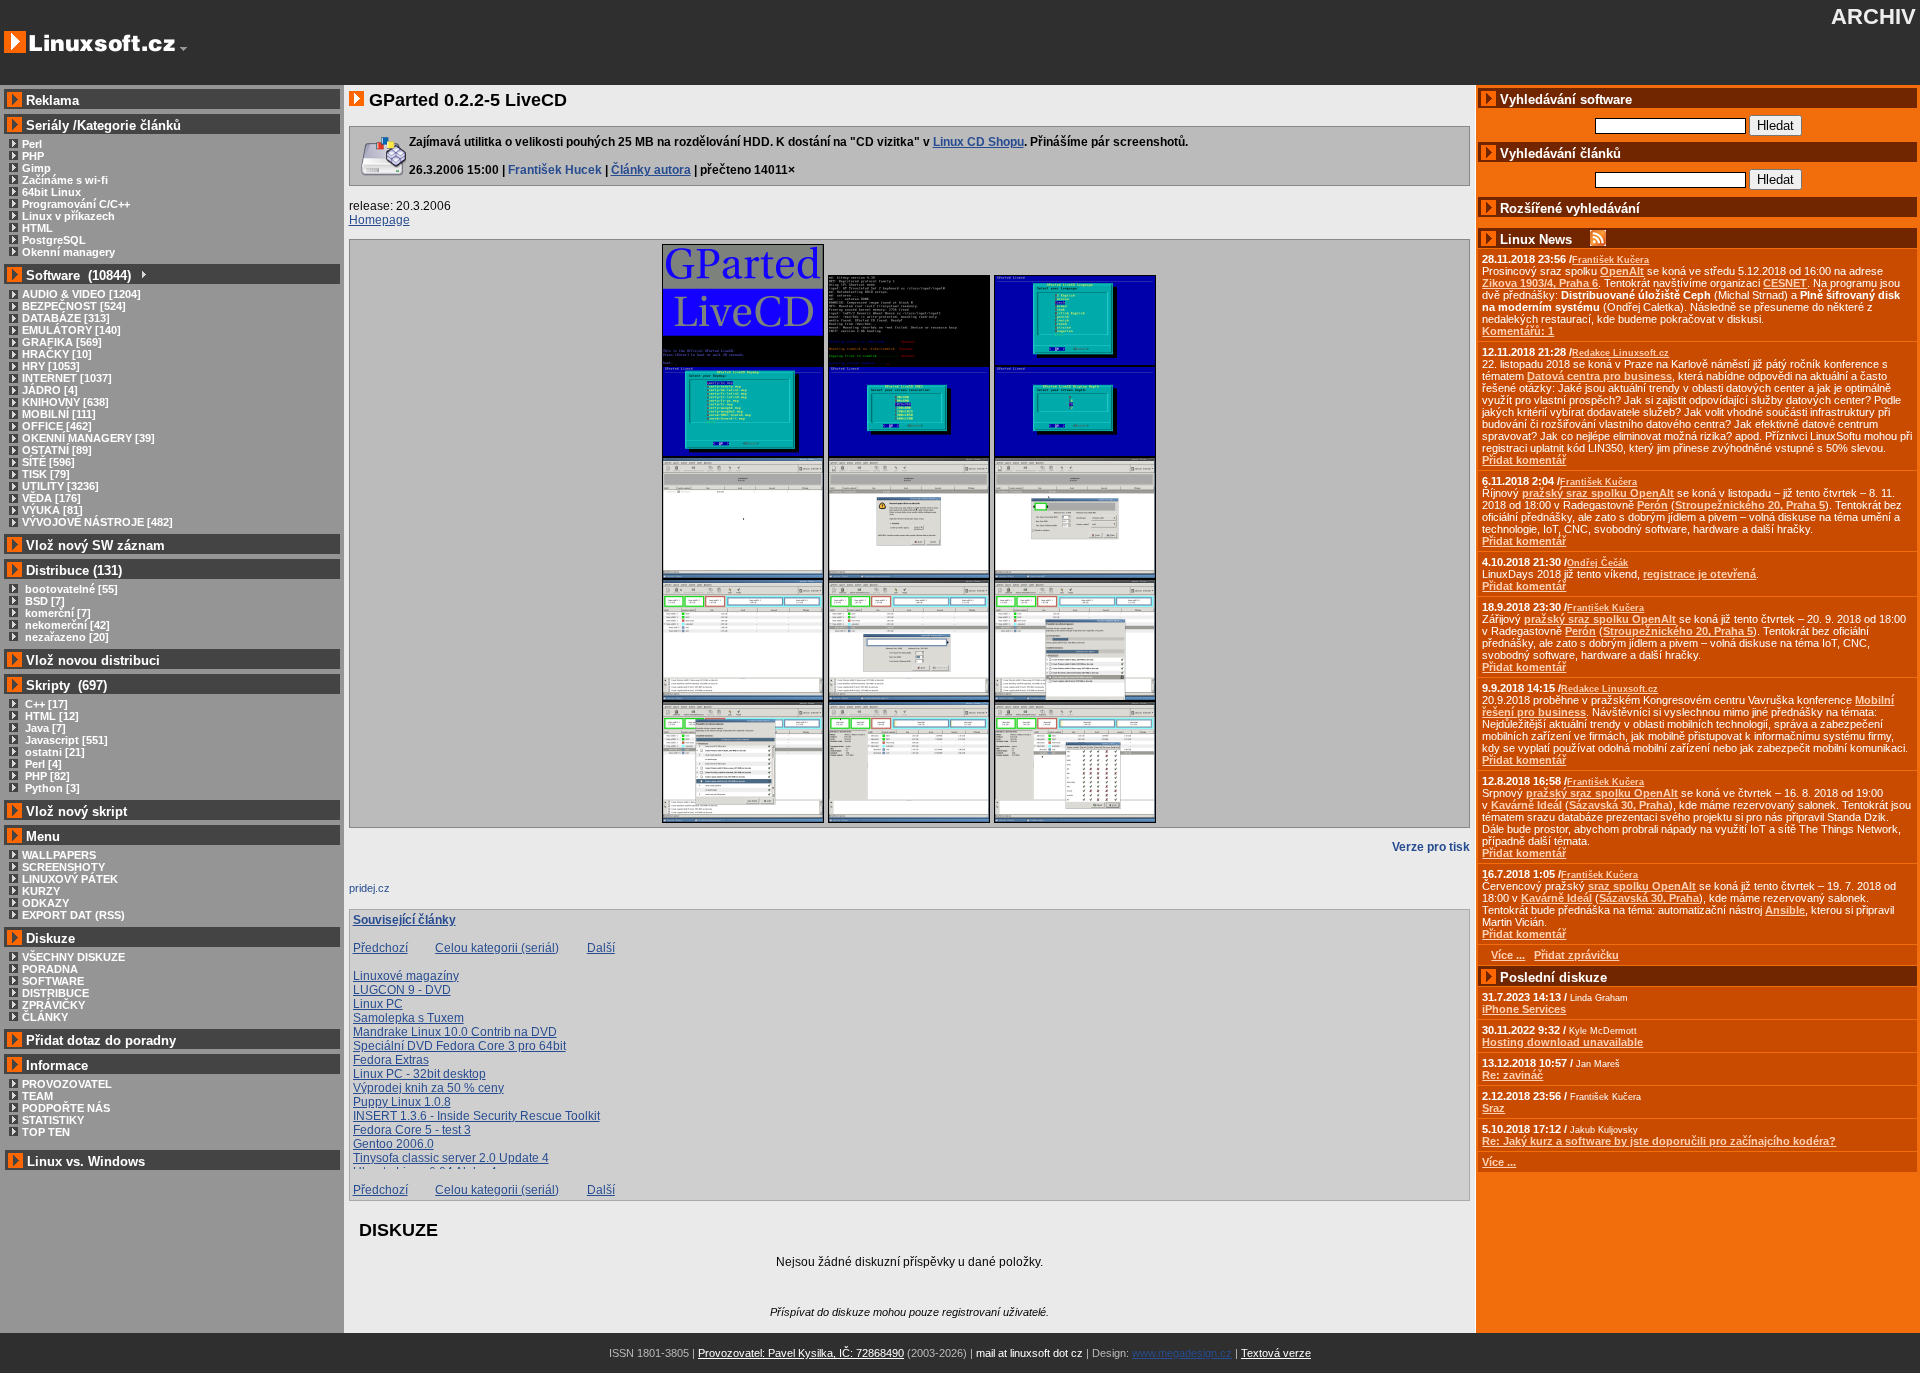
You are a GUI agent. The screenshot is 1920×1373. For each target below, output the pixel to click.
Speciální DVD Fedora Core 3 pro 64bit (459, 1046)
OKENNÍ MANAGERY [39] (88, 438)
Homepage (379, 220)
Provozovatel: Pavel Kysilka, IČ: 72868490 (801, 1353)
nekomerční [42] (66, 625)
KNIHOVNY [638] (65, 402)
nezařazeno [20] (65, 637)
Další (601, 948)
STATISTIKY (53, 1120)
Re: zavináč (1512, 1075)
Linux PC (378, 1004)
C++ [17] (45, 704)
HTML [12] (50, 716)
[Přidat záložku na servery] (389, 893)
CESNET (1785, 283)
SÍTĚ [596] (48, 462)
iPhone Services (1524, 1009)
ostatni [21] (53, 752)
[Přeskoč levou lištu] (183, 49)
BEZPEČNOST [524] (74, 306)
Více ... (1499, 1162)
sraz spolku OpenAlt (1642, 886)
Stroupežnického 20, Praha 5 (1750, 505)
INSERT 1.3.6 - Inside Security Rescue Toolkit (476, 1116)
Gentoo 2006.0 (393, 1144)
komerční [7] (56, 613)
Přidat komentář (1524, 460)
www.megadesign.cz (1182, 1353)
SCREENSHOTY (63, 867)
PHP (33, 156)
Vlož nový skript (76, 811)
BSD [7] (43, 601)
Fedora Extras (391, 1060)
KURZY (41, 891)
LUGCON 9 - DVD (402, 990)
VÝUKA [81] (52, 510)
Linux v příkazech (68, 216)
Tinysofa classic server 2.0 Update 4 (451, 1158)
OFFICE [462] (57, 426)
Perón (1652, 505)
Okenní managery (68, 252)
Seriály (47, 125)
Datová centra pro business (1599, 376)
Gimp (36, 168)
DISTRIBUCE (55, 993)
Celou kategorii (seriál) (497, 948)
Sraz (1493, 1108)
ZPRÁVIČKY (53, 1005)
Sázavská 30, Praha (1619, 805)
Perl (32, 144)
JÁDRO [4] (50, 390)
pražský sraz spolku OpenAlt (1598, 493)
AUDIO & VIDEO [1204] (81, 294)
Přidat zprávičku (1576, 955)
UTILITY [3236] (60, 486)
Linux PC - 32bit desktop (419, 1074)
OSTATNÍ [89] (57, 450)
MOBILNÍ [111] (59, 414)
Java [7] (44, 728)
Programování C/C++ (76, 204)
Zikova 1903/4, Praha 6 (1540, 283)
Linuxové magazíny (406, 976)
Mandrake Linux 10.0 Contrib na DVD (455, 1032)
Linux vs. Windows (86, 1161)
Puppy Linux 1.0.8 (402, 1102)
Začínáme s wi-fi (65, 180)
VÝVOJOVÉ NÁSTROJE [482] (97, 522)
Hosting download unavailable (1562, 1042)
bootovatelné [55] (70, 589)
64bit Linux (51, 192)
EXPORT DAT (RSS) (73, 915)
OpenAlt (1622, 271)
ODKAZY (45, 903)
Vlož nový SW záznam (95, 545)
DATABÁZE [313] (66, 318)
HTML (37, 228)
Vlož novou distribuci (93, 660)
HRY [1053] (51, 366)
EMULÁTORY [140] (71, 330)
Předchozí (380, 948)
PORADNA (50, 969)
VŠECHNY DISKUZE (73, 957)
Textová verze (1276, 1353)
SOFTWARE (53, 981)
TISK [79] (46, 474)
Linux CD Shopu (978, 142)
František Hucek (555, 170)
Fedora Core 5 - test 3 (412, 1130)
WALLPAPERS (59, 855)
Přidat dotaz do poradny (99, 1040)
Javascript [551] (65, 740)
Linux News (1536, 239)
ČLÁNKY (45, 1017)
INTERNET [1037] (67, 378)
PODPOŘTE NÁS (66, 1108)
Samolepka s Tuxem (408, 1018)
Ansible (1785, 910)
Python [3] (51, 788)
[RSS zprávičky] (1598, 239)
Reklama (52, 100)
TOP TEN (46, 1132)
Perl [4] (42, 764)
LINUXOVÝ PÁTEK (70, 879)
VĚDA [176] (51, 498)
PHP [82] (46, 776)
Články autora (651, 170)
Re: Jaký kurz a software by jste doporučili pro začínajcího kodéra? (1659, 1141)
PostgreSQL (54, 240)
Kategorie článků (129, 125)
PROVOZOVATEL (67, 1084)
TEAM (37, 1096)
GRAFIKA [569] (62, 342)
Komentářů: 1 (1518, 331)
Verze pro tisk (1431, 847)
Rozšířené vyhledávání (1570, 208)
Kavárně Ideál (1526, 805)
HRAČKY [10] (57, 354)
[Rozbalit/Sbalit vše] (142, 275)
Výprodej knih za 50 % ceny (428, 1088)
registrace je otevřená (1699, 574)
